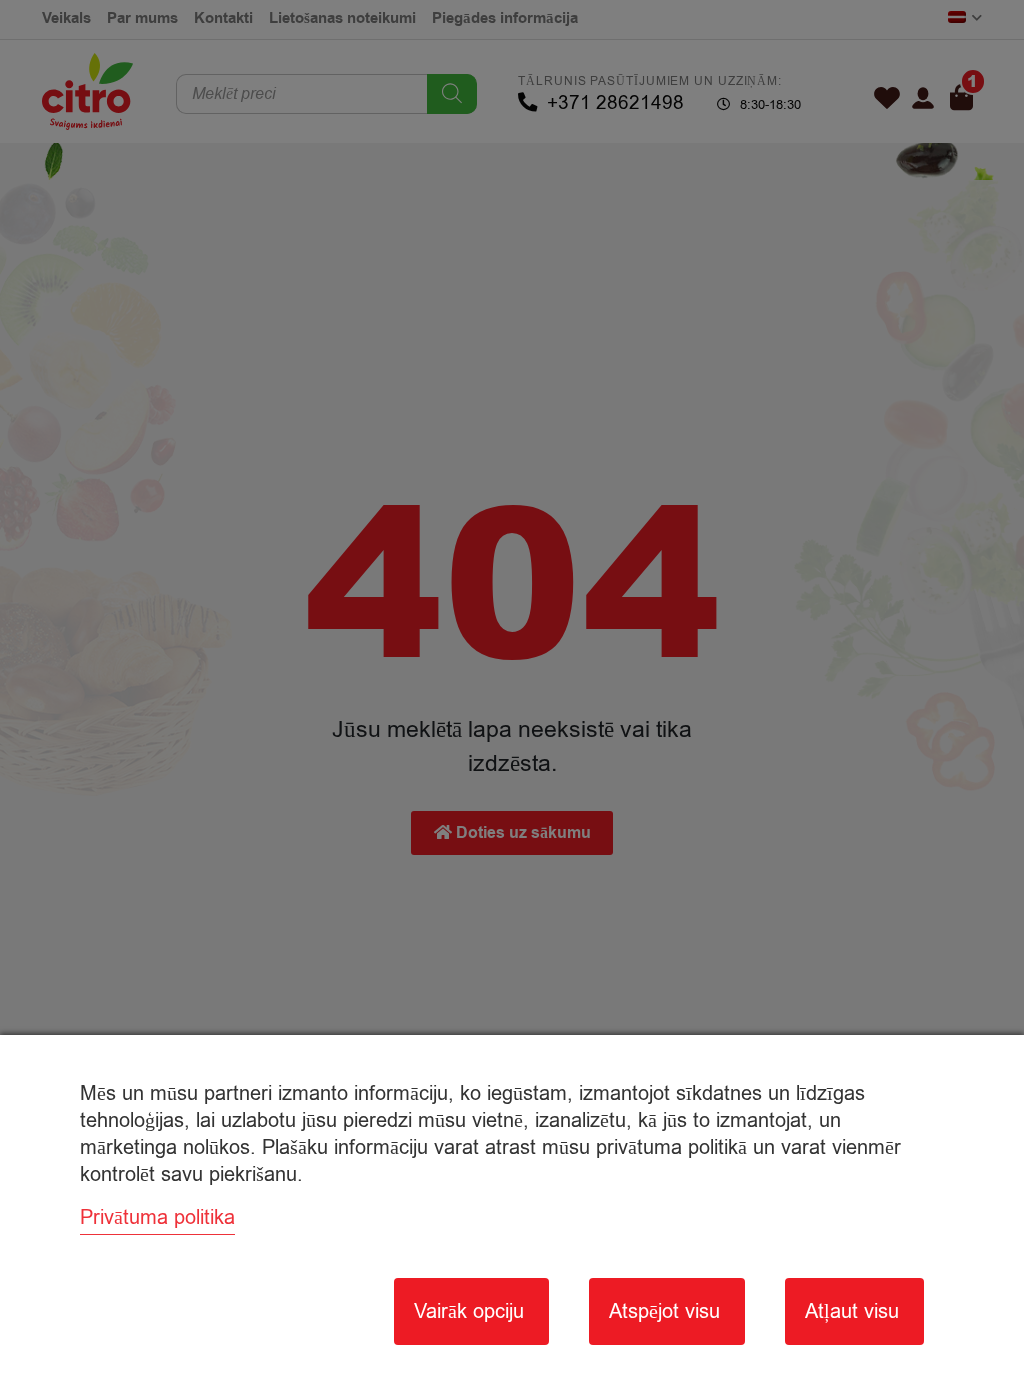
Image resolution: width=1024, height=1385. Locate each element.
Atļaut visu (852, 1311)
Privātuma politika (157, 1217)
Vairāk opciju (469, 1311)
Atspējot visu (664, 1311)
